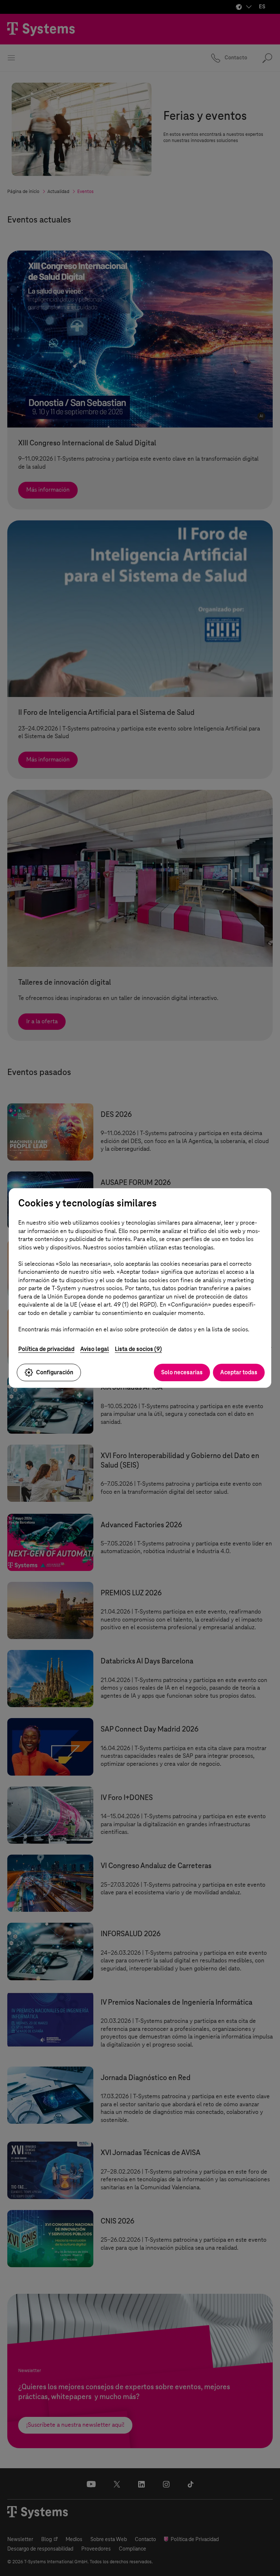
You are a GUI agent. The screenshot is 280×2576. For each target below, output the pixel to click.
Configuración (55, 1372)
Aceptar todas (239, 1372)
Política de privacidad (46, 1349)
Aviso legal (95, 1349)
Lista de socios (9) (138, 1349)
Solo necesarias (182, 1372)
